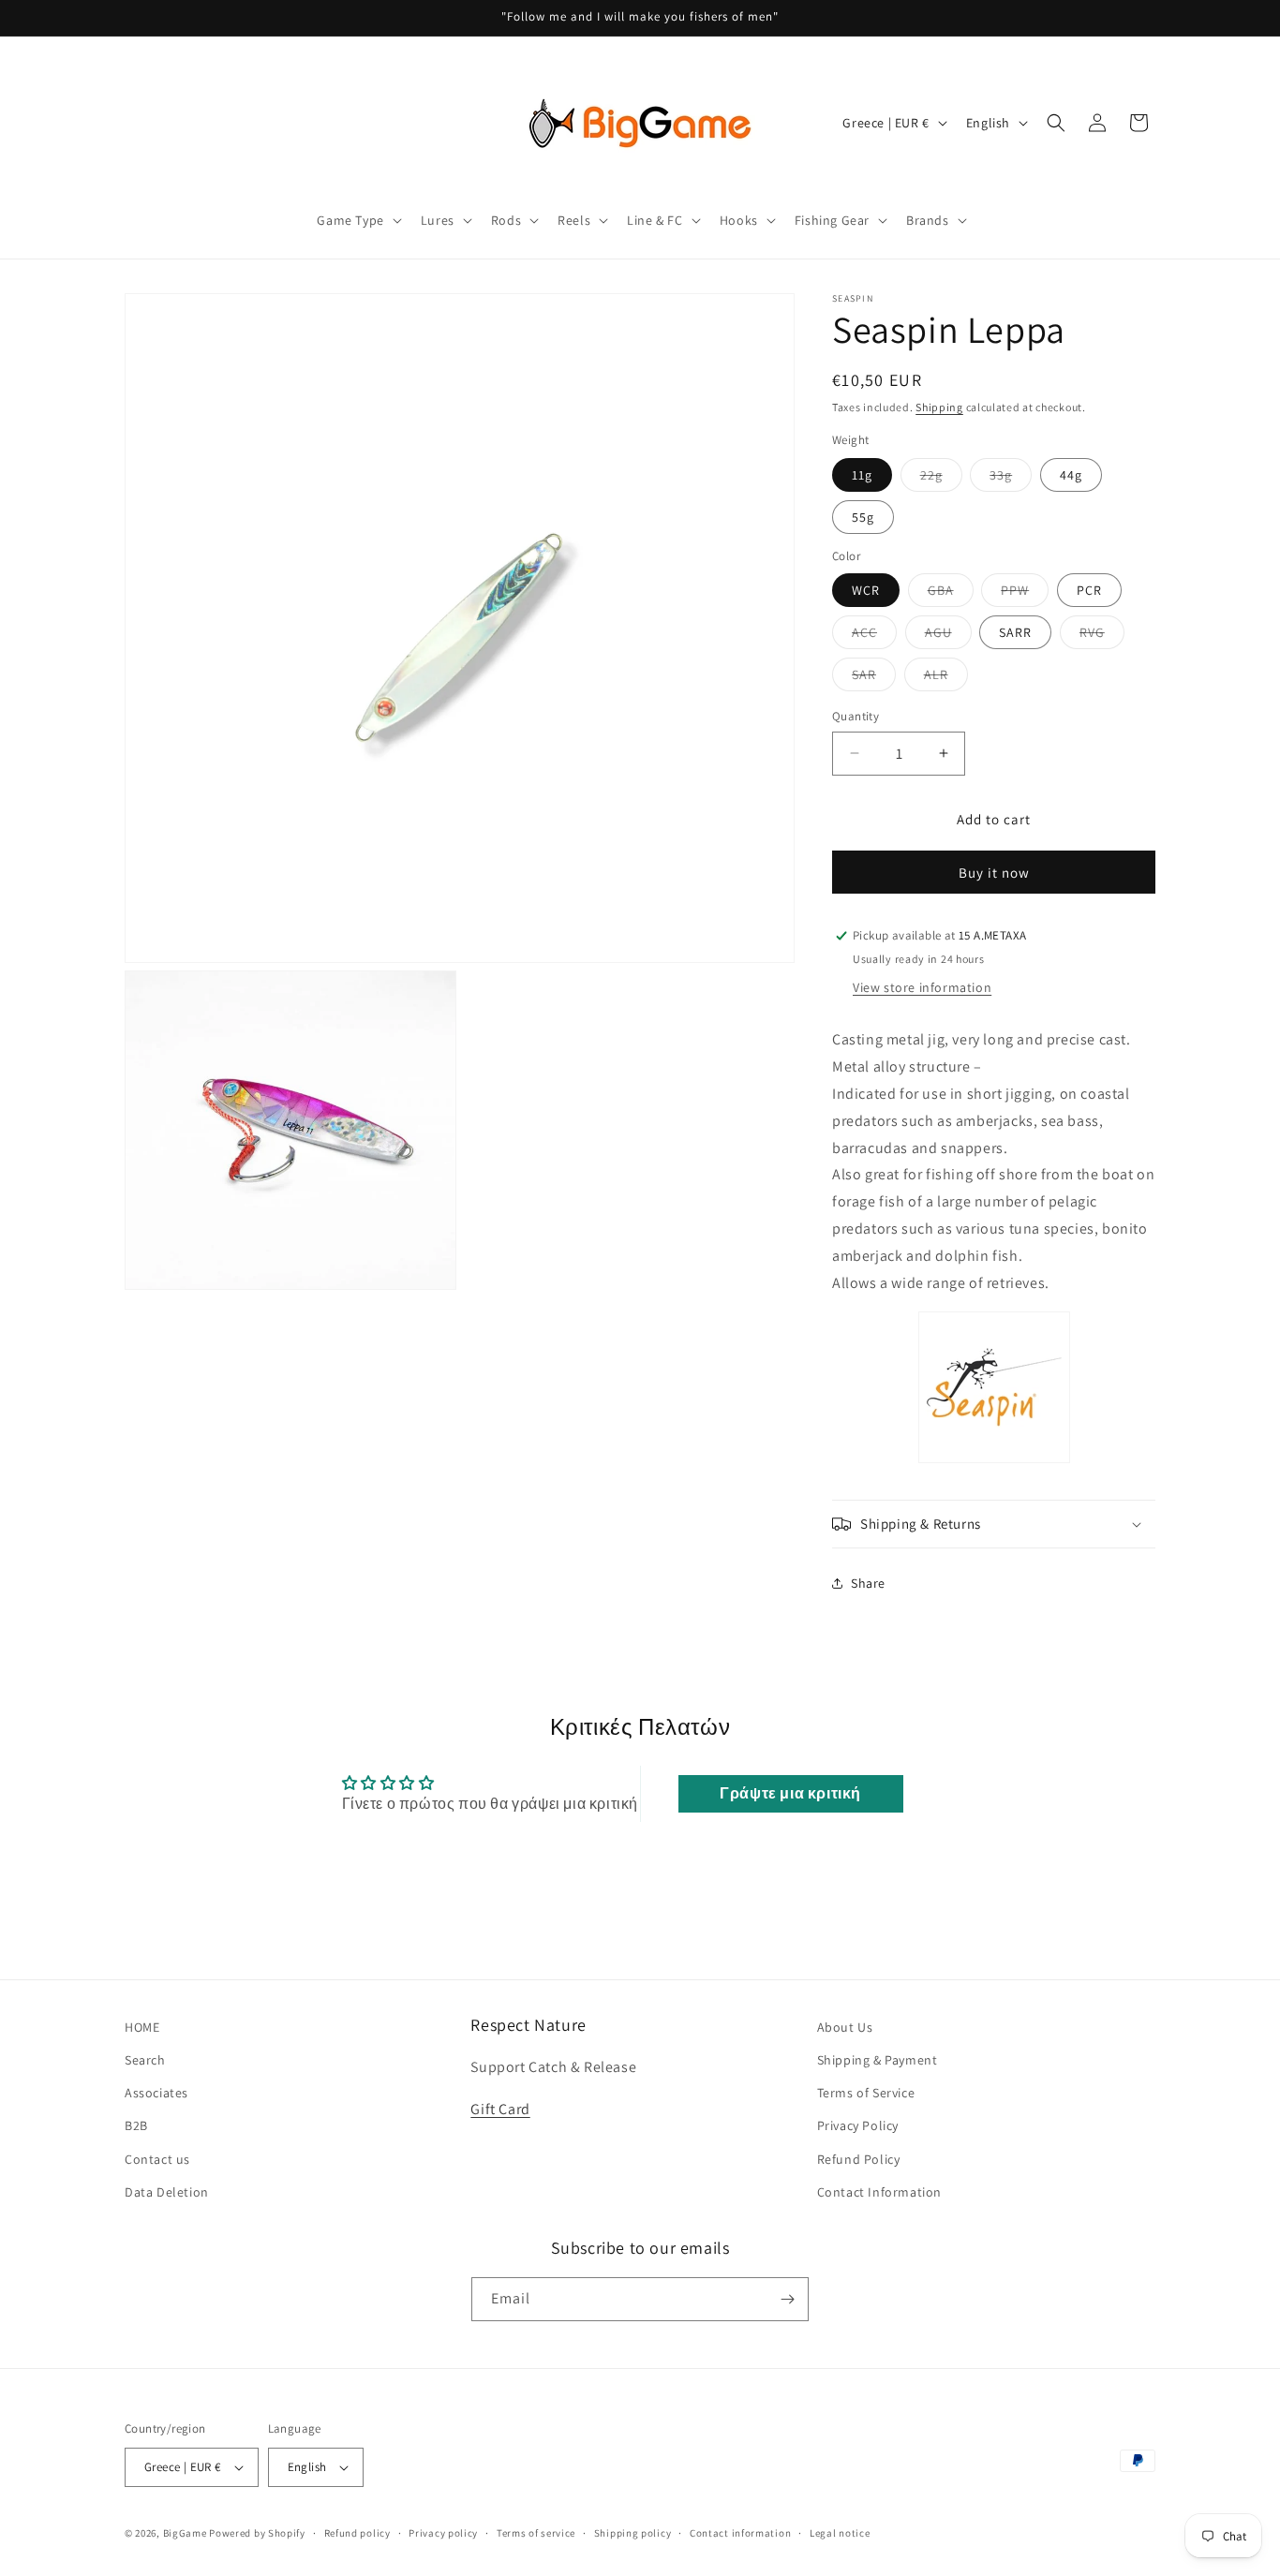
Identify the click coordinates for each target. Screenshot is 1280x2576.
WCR (866, 590)
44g (1071, 475)
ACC (874, 636)
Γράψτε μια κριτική (790, 1793)
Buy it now (994, 873)
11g (862, 475)
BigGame (185, 2533)
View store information (922, 987)
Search (145, 2060)
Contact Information (879, 2192)
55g (863, 517)
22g (941, 479)
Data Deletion (167, 2192)
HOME (142, 2027)
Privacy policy (443, 2533)
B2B (136, 2125)
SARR (1015, 632)
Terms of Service (866, 2093)
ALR (946, 678)
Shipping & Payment (878, 2060)
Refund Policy (859, 2159)
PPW (1025, 594)
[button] (357, 220)
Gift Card (500, 2109)
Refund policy (357, 2533)
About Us (845, 2027)
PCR (1089, 590)
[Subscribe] (787, 2299)
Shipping (939, 407)
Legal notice (840, 2533)
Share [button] (868, 1583)
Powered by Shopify (257, 2533)
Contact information (740, 2533)
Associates (156, 2093)
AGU (948, 636)
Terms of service (536, 2533)
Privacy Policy (858, 2125)
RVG (1102, 636)
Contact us (157, 2159)
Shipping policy (633, 2533)
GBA (951, 594)
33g (1011, 479)
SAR (874, 678)
